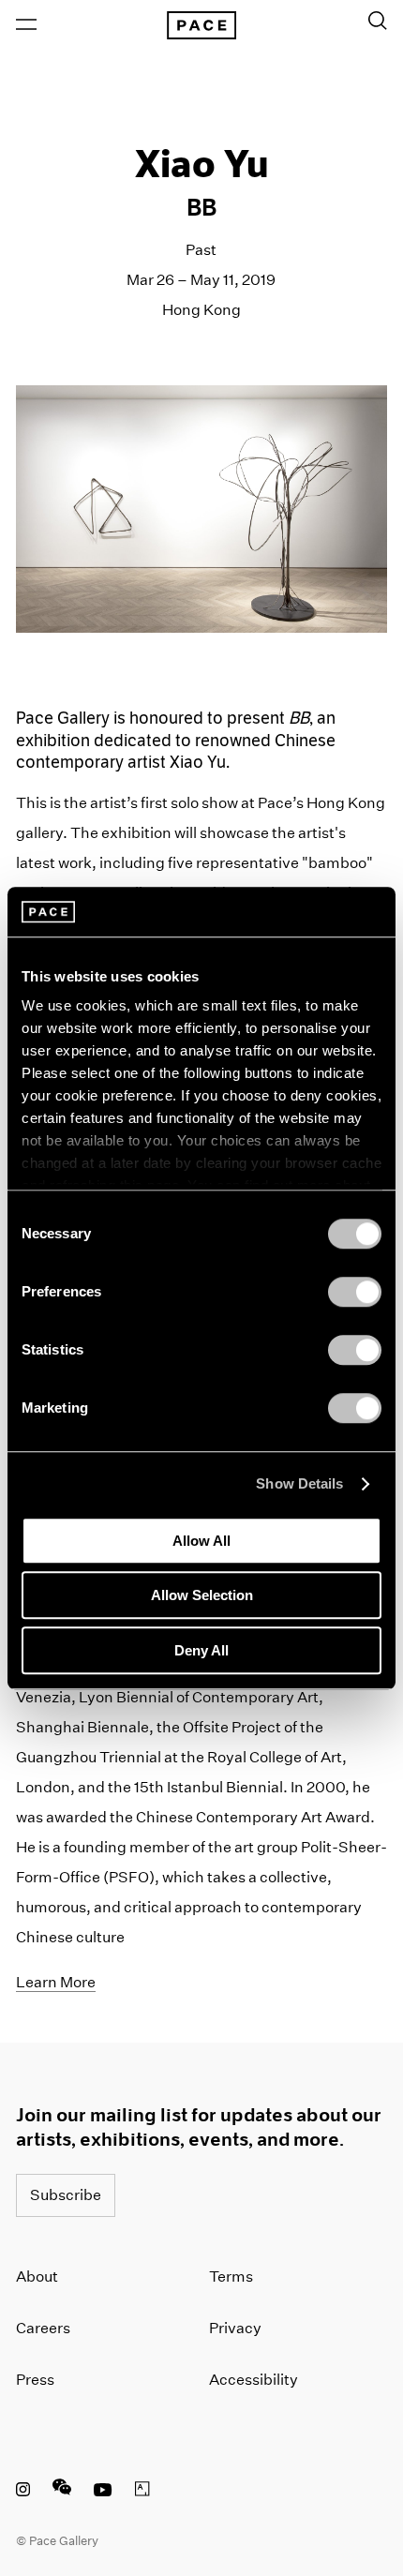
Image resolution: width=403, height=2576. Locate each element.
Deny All (201, 1650)
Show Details (299, 1483)
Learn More (56, 1982)
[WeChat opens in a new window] (62, 2492)
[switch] (355, 1292)
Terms (231, 2276)
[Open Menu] (26, 24)
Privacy (235, 2328)
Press (35, 2380)
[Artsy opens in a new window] (142, 2492)
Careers (43, 2328)
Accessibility (254, 2380)
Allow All (201, 1541)
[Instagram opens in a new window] (23, 2492)
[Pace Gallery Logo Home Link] (201, 25)
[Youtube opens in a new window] (103, 2492)
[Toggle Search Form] (378, 21)
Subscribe (66, 2195)
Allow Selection (202, 1595)
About (37, 2276)
